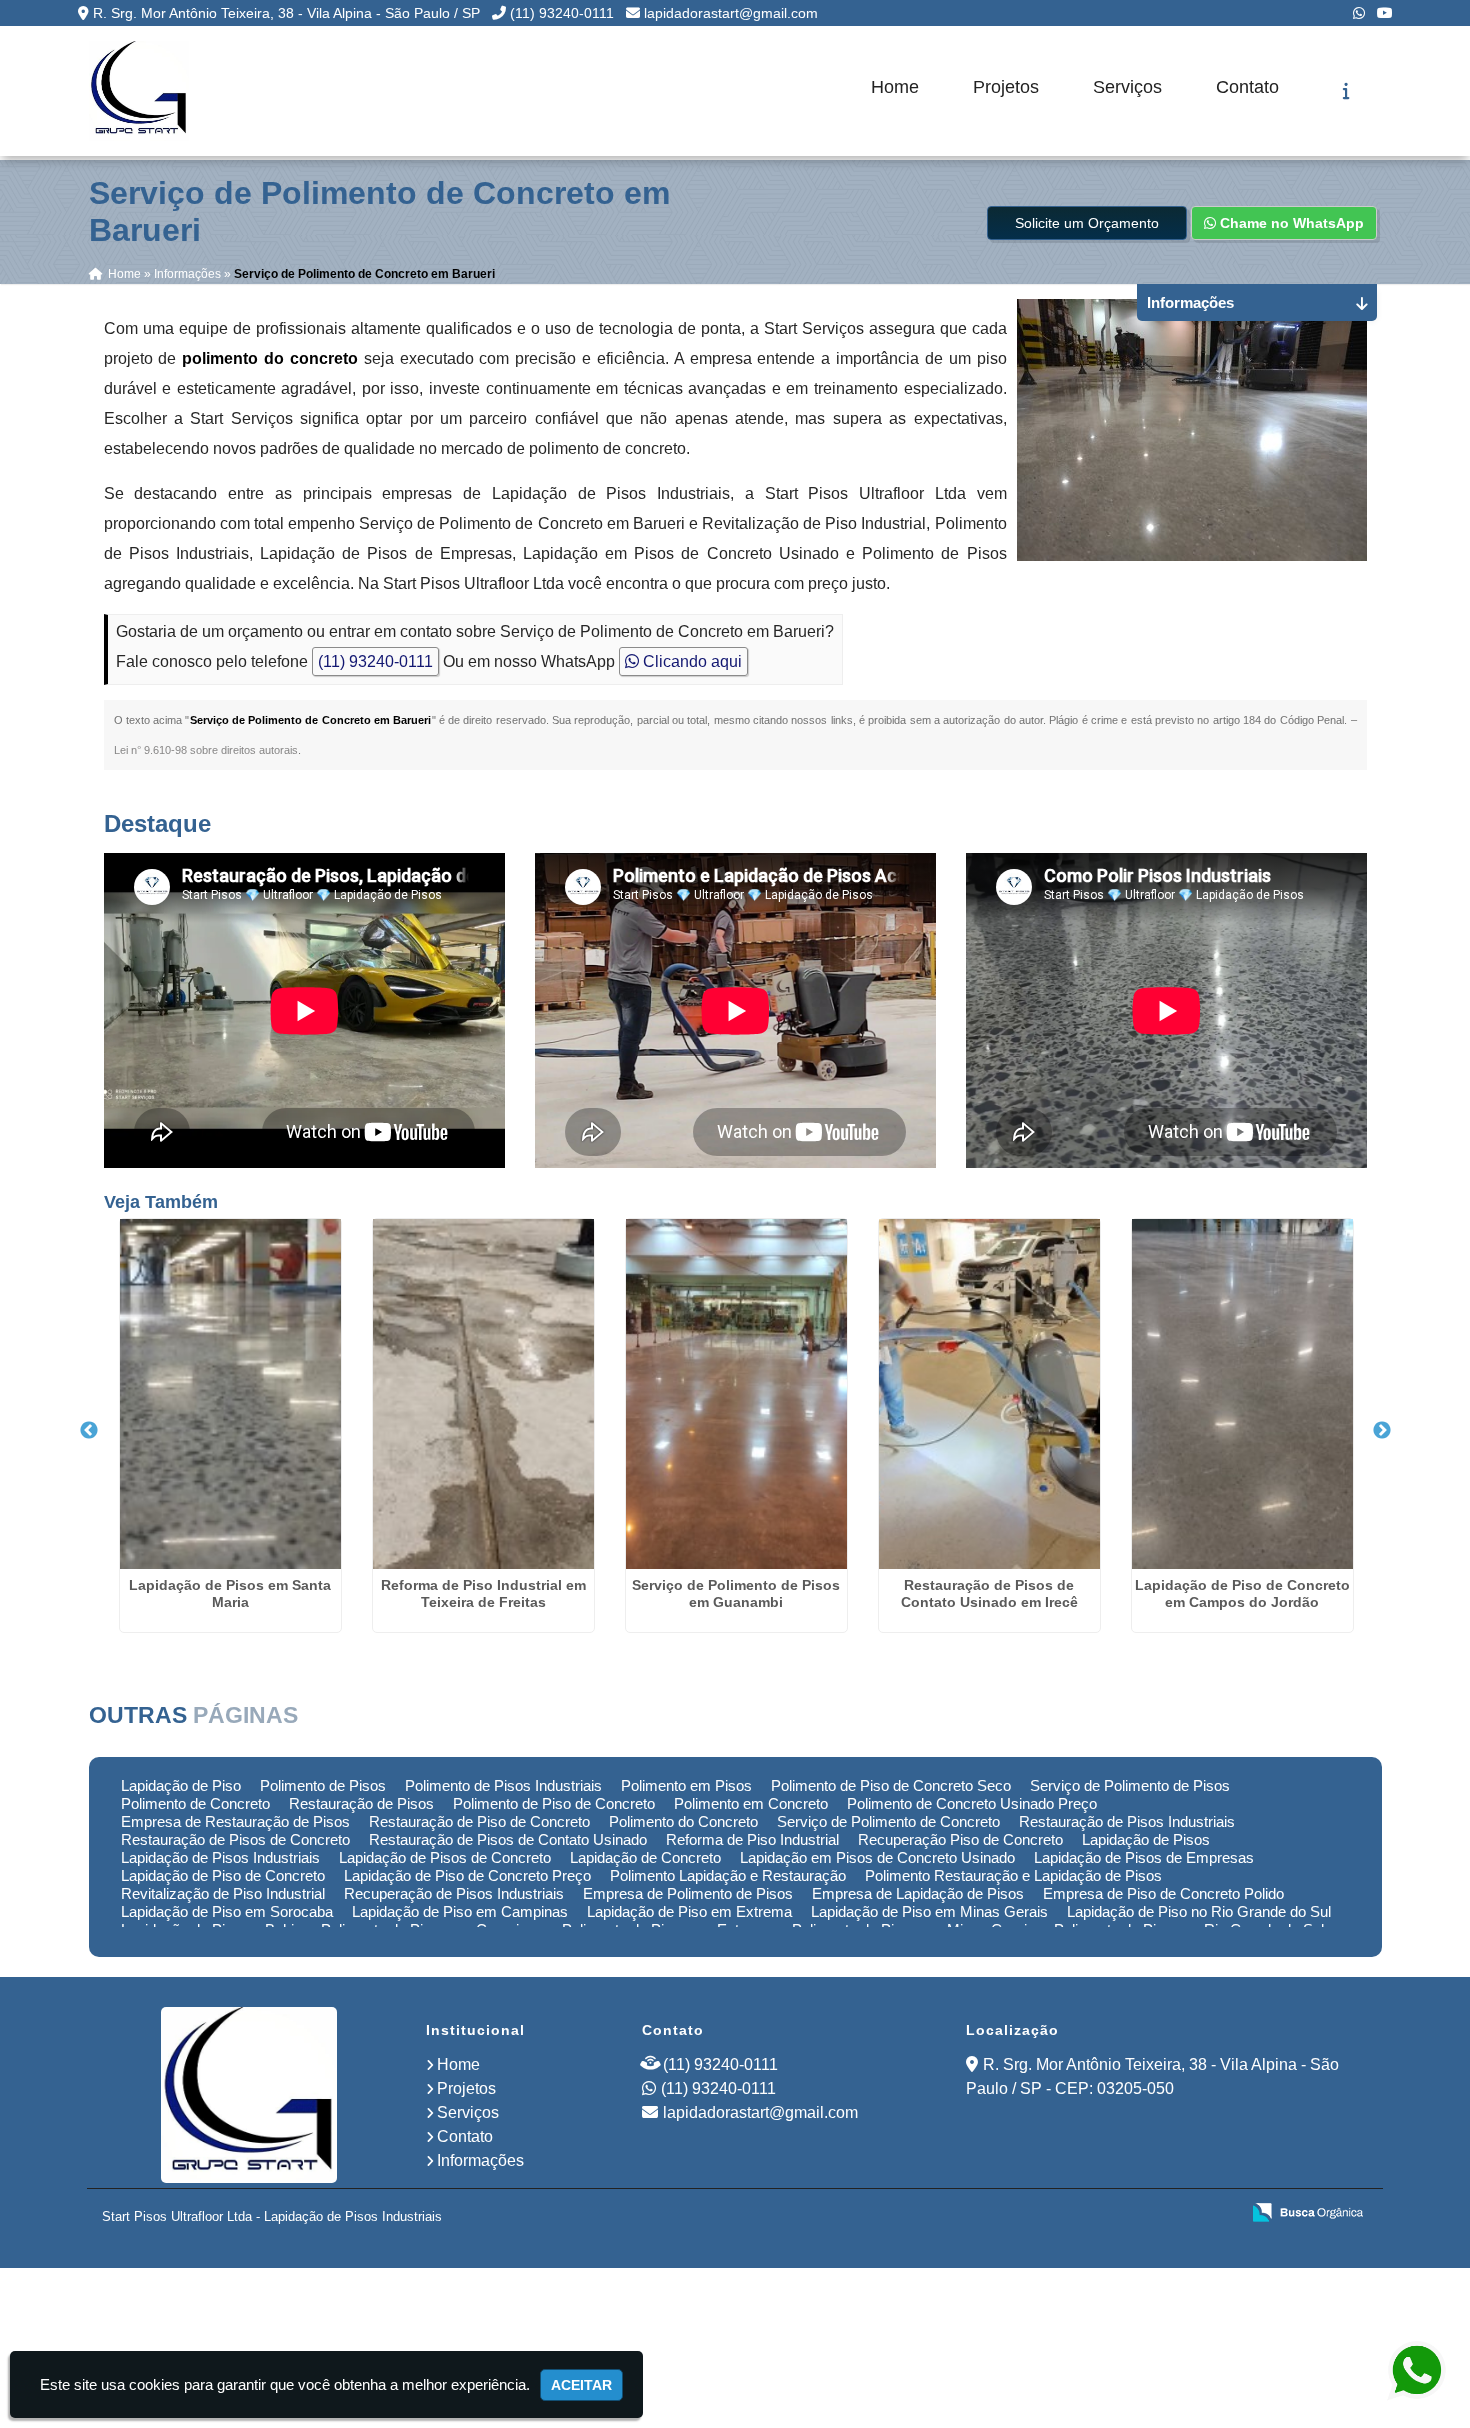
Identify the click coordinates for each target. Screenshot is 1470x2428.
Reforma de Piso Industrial (752, 1839)
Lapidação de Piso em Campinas (460, 1911)
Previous (89, 1431)
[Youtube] (1385, 13)
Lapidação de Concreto (645, 1857)
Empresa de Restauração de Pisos (235, 1821)
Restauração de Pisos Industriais (1127, 1821)
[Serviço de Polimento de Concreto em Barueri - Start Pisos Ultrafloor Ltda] (139, 91)
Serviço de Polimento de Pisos (1130, 1785)
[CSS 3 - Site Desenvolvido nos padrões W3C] (1146, 2214)
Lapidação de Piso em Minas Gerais (929, 1911)
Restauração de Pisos (361, 1803)
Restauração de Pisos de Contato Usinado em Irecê (989, 1593)
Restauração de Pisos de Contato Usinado (508, 1839)
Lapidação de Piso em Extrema (689, 1911)
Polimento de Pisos (323, 1785)
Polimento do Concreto (683, 1821)
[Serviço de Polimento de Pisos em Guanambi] (736, 1394)
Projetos (1006, 87)
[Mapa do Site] (1025, 2214)
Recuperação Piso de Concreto (960, 1839)
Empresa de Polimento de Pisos (688, 1893)
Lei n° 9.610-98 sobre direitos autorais (206, 750)
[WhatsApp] (1359, 13)
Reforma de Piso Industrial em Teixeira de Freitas (483, 1593)
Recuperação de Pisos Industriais (454, 1893)
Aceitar (581, 2385)
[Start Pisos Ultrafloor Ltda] (249, 2095)
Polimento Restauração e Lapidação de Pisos (1013, 1875)
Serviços (1127, 87)
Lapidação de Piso (181, 1785)
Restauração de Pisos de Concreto (235, 1839)
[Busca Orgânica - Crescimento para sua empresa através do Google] (1307, 2211)
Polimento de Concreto (195, 1803)
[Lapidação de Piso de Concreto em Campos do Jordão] (1242, 1394)
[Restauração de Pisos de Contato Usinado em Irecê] (989, 1394)
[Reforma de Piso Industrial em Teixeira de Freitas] (483, 1394)
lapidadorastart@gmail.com (731, 13)
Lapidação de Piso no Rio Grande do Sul (1199, 1911)
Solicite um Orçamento (1087, 223)
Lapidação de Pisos (1146, 1839)
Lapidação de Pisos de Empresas (1144, 1857)
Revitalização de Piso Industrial (223, 1893)
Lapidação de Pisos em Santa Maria (230, 1593)
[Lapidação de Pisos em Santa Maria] (230, 1394)
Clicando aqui (690, 661)
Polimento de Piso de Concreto (554, 1803)
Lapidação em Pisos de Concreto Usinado (877, 1857)
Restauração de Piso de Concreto (479, 1821)
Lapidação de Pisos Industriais (220, 1857)
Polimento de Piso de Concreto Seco (891, 1785)
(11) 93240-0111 (562, 13)
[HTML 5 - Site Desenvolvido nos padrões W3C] (1077, 2214)
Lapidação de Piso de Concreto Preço (467, 1875)
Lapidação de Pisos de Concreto (445, 1857)
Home (895, 87)
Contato (1247, 87)
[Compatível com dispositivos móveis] (1215, 2214)
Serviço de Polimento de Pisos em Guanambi (736, 1593)
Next (1382, 1431)
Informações (480, 2160)
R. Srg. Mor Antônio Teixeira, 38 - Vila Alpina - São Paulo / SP (286, 13)
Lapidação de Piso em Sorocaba (227, 1911)
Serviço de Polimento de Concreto (888, 1821)
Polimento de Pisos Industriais (503, 1785)
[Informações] (1346, 91)
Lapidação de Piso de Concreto (223, 1875)
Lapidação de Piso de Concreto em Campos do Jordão (1242, 1593)
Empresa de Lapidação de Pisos (918, 1893)
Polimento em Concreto (751, 1803)
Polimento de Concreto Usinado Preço (972, 1803)
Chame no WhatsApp (1290, 223)
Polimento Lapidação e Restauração (728, 1875)
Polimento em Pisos (686, 1785)
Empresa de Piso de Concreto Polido (1163, 1893)
